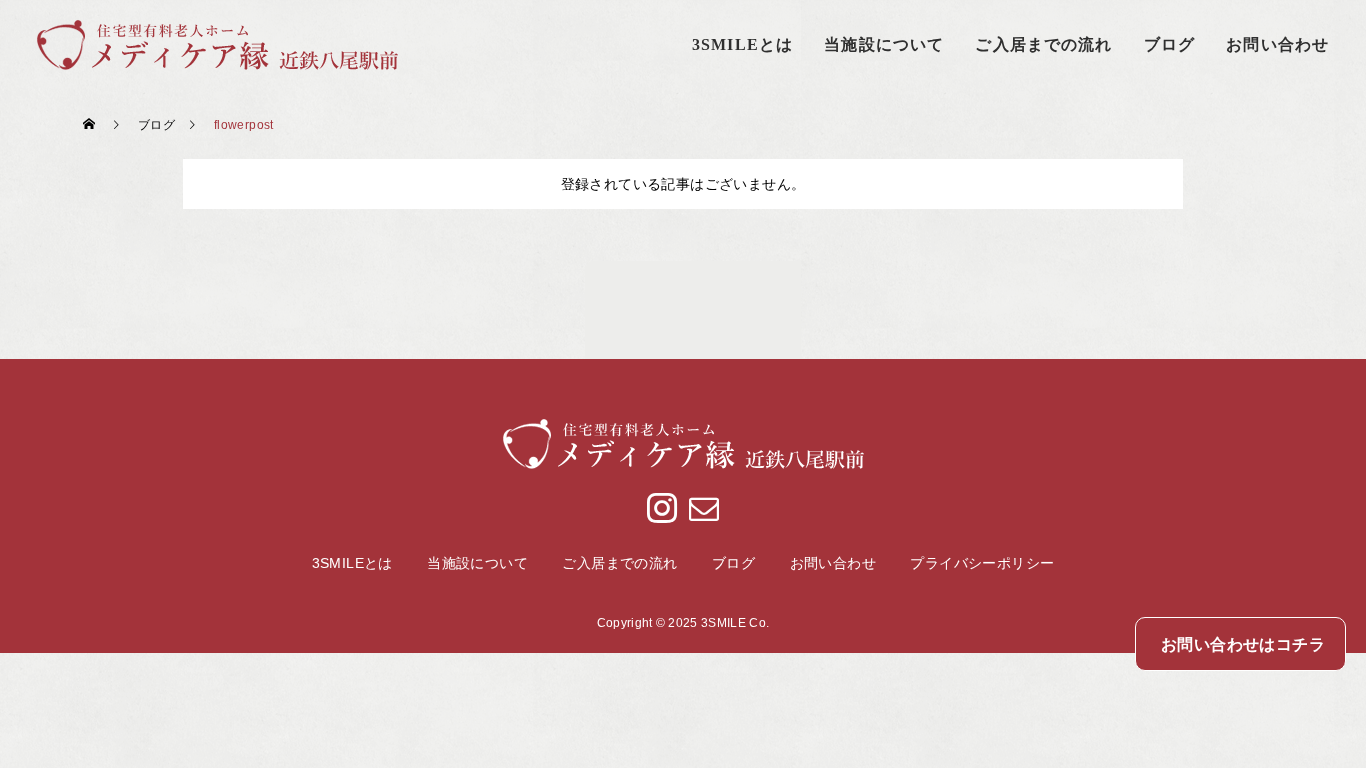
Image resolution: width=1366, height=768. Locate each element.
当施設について (884, 44)
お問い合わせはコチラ (1243, 644)
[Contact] (703, 507)
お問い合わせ (1277, 44)
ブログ (1169, 44)
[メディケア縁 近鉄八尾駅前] (217, 45)
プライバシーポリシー (982, 563)
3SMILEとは (742, 44)
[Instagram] (662, 507)
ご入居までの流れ (1043, 44)
